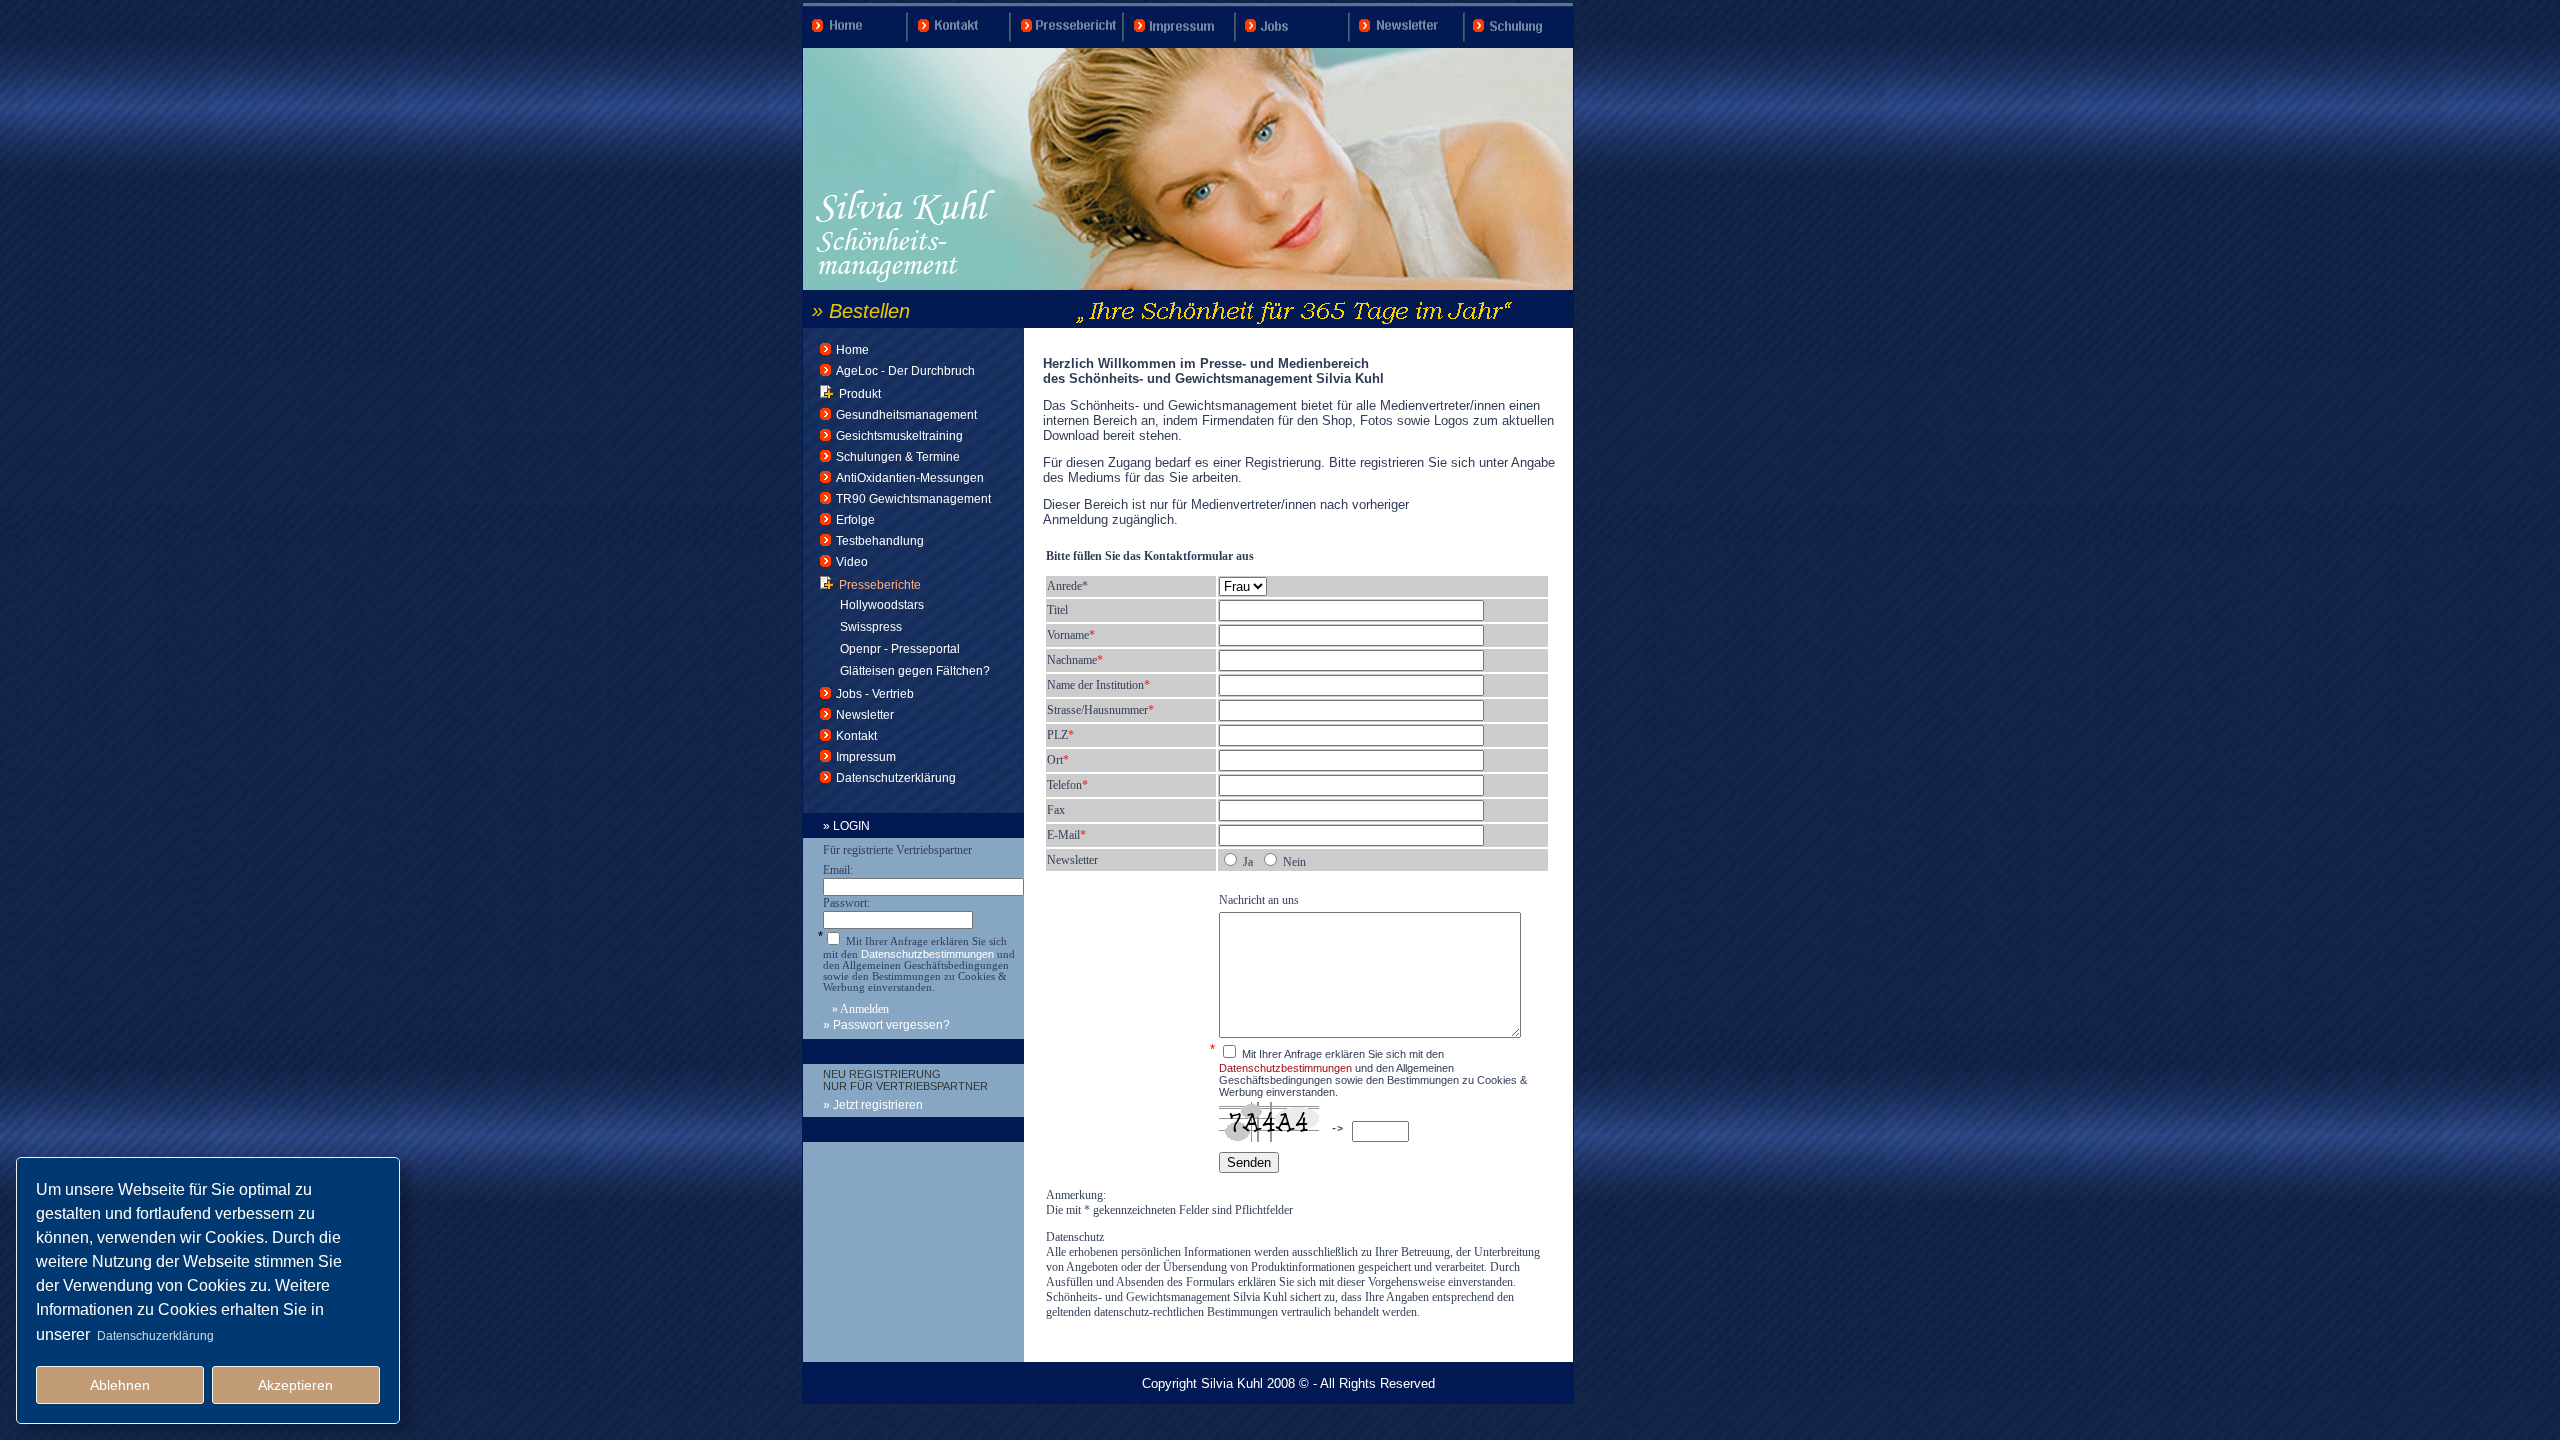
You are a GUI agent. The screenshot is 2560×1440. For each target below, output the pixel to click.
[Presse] (1069, 44)
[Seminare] (1519, 44)
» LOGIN (846, 826)
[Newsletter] (1409, 44)
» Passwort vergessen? (886, 1025)
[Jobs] (1295, 44)
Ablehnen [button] (120, 1385)
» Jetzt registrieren (873, 1105)
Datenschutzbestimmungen (927, 954)
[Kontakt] (960, 44)
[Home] (855, 44)
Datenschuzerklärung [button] (155, 1336)
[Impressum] (1182, 44)
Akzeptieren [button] (295, 1385)
